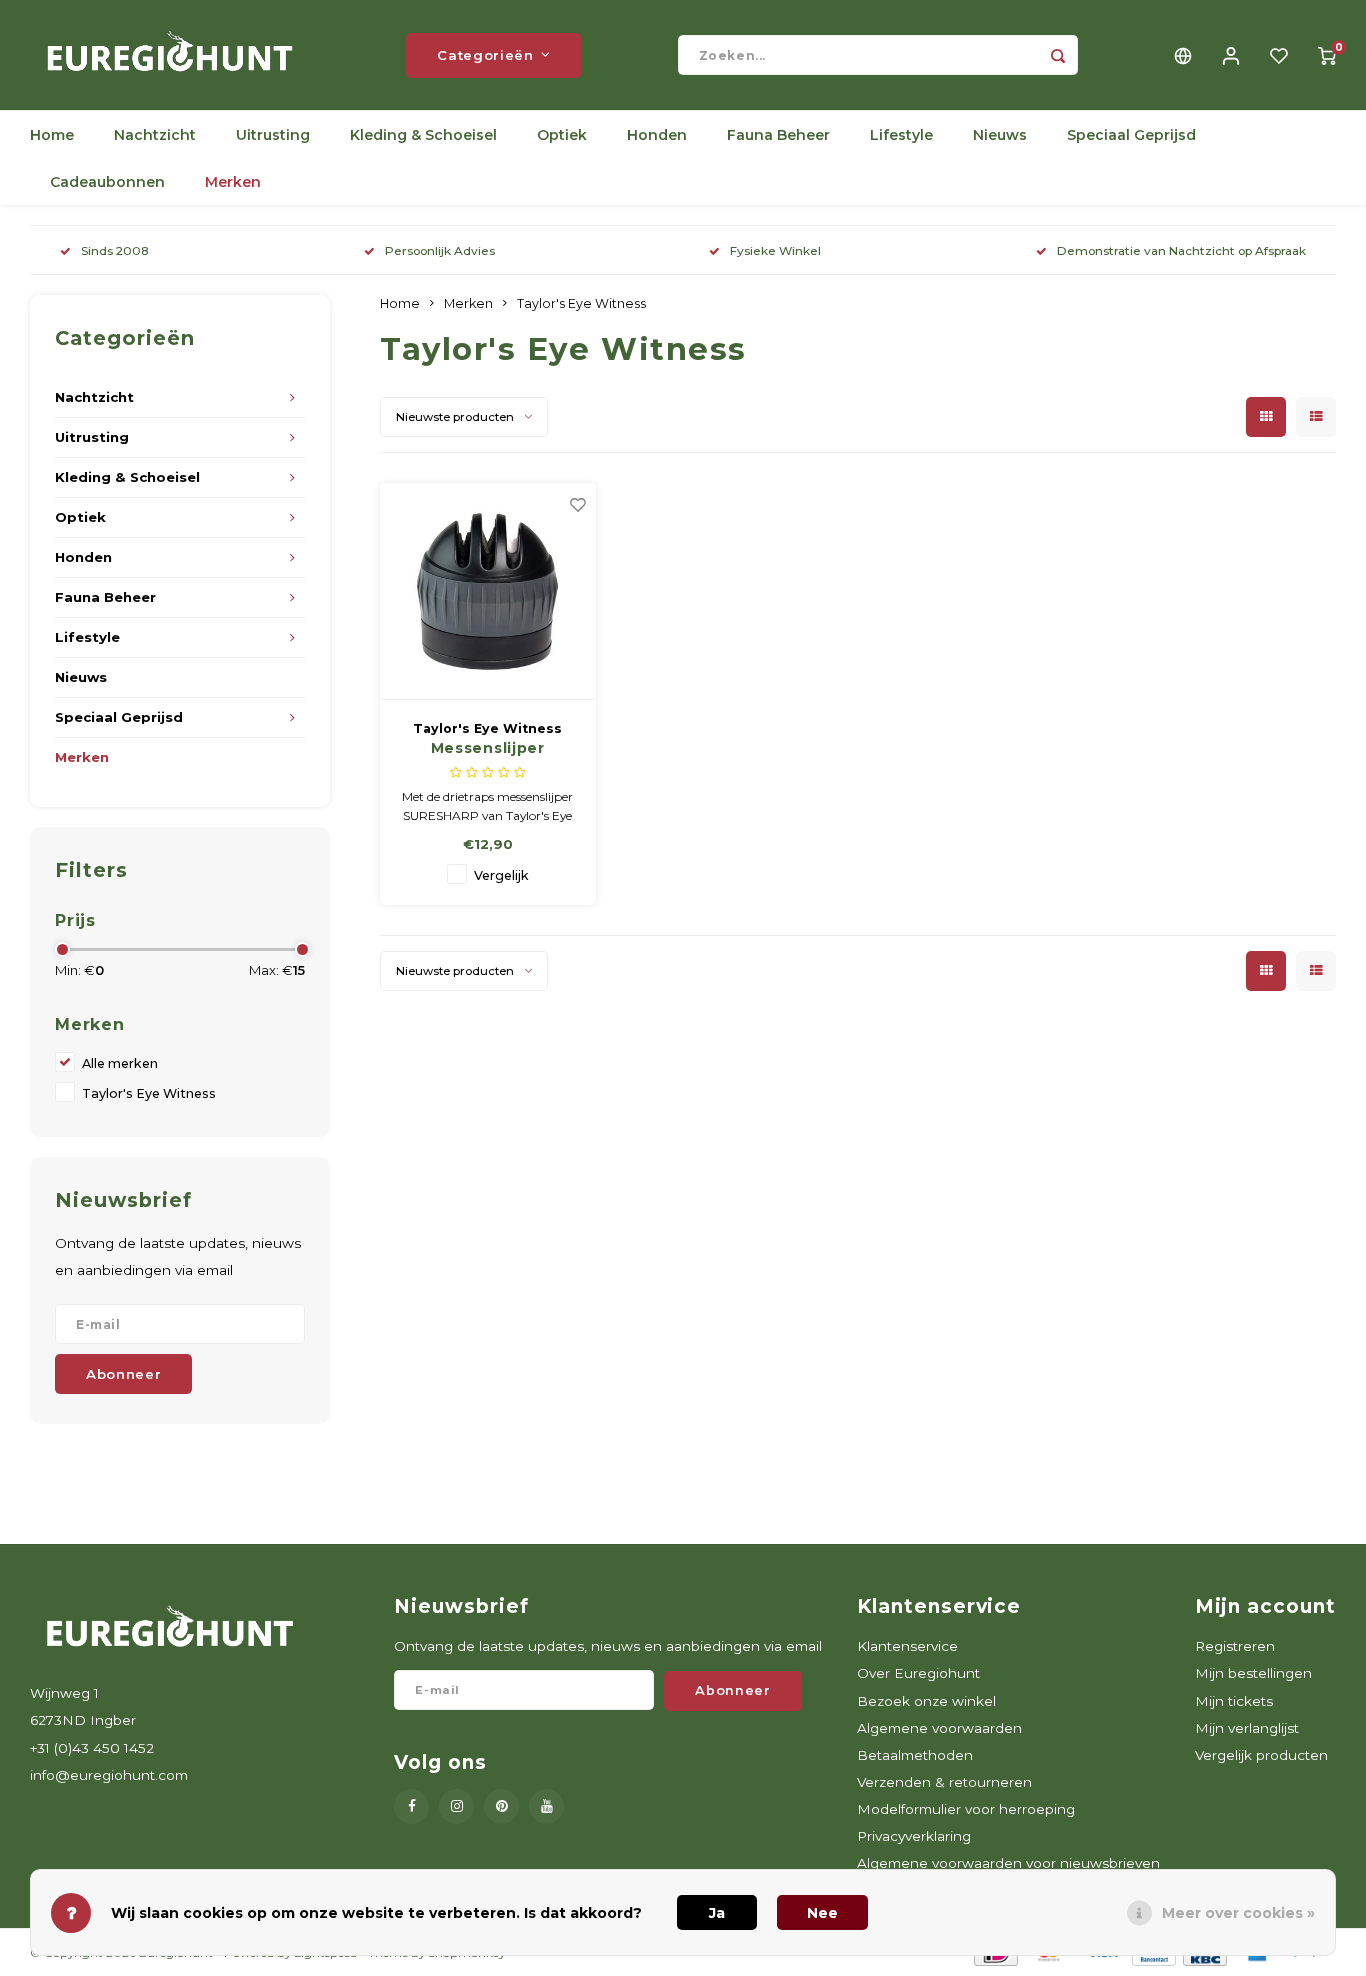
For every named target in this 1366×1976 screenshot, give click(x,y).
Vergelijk (501, 875)
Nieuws (1000, 135)
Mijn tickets (1234, 1701)
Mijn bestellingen (1253, 1673)
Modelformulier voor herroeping (966, 1809)
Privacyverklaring (914, 1836)
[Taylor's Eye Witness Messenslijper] (488, 592)
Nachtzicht (155, 135)
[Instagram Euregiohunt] (456, 1806)
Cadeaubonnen (107, 182)
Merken (233, 182)
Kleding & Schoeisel (423, 135)
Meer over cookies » (1238, 1913)
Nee (822, 1913)
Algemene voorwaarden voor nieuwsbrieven (1008, 1863)
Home (52, 135)
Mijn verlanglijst (1247, 1728)
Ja (717, 1913)
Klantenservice (907, 1646)
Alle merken (120, 1063)
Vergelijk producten (1261, 1755)
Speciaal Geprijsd (1131, 135)
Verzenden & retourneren (944, 1782)
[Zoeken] (1058, 55)
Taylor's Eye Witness (149, 1093)
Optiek (562, 135)
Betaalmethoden (915, 1755)
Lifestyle (901, 135)
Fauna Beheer (778, 135)
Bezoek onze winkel (926, 1701)
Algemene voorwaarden (939, 1728)
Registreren (1235, 1646)
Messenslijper (488, 748)
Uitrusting (273, 135)
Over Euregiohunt (918, 1673)
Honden (657, 135)
